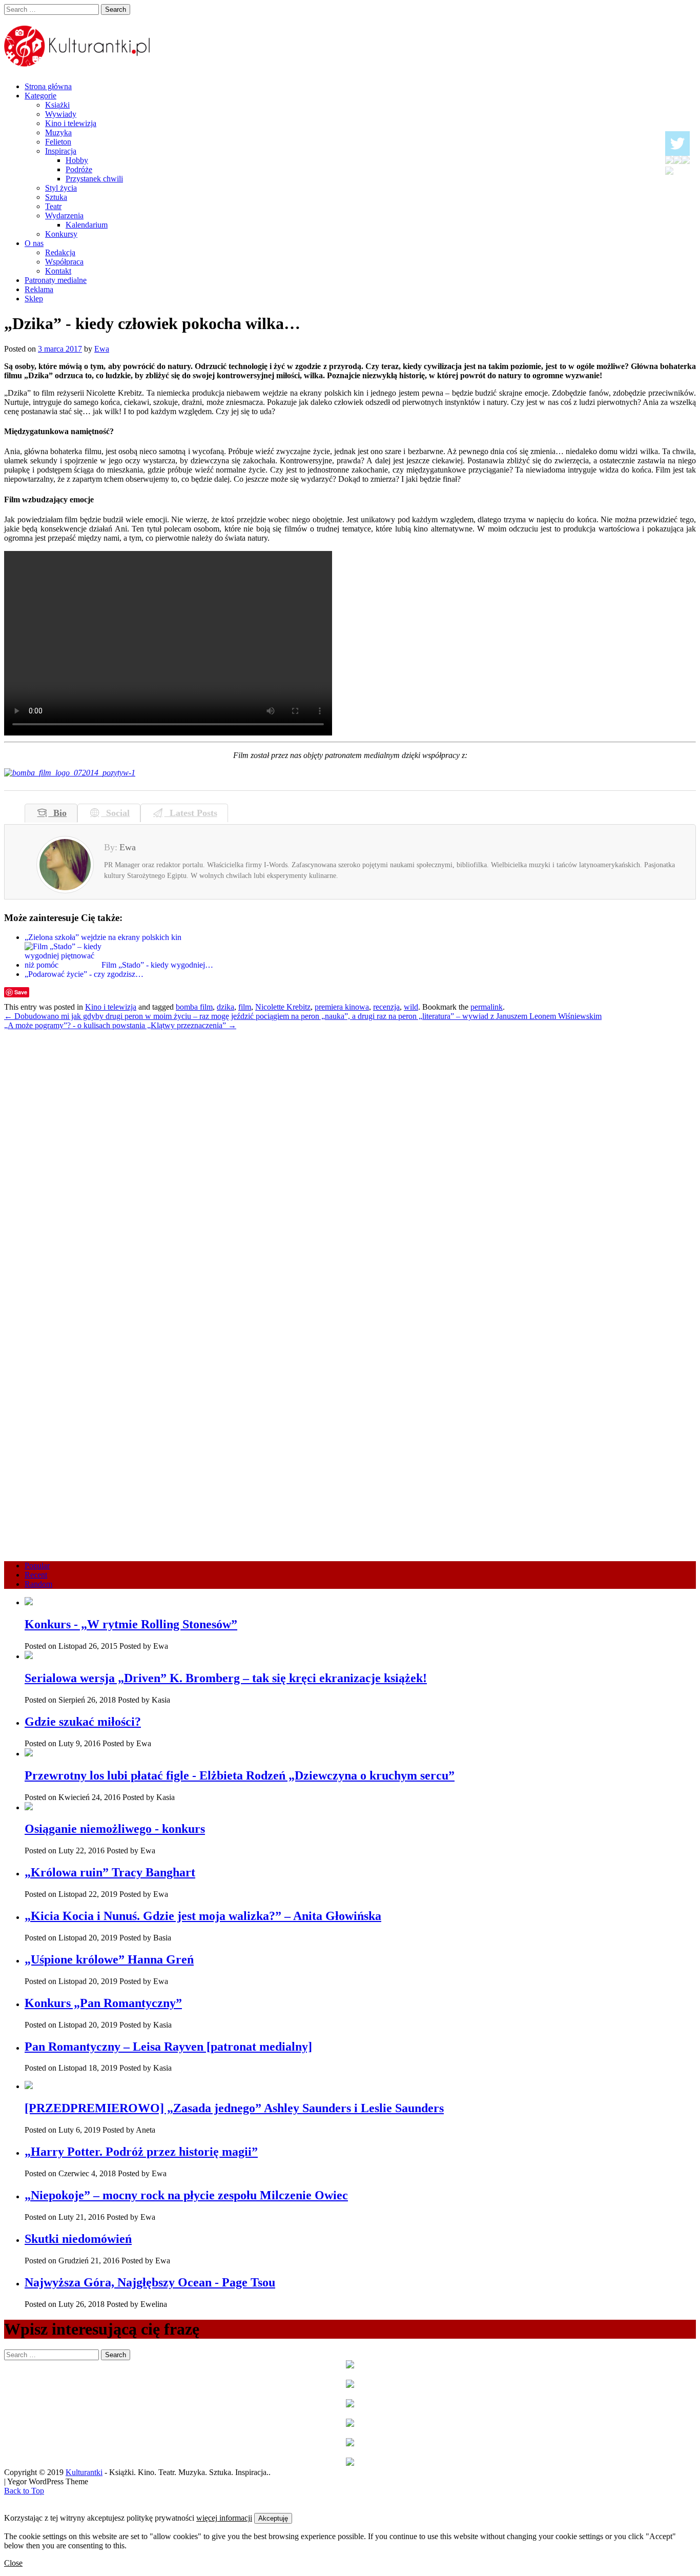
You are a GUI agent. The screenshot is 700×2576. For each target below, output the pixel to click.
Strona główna (48, 86)
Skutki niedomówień (78, 2239)
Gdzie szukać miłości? (83, 1722)
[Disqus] (350, 1158)
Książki (57, 105)
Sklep (34, 299)
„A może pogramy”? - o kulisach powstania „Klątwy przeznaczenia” (120, 1025)
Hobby (77, 160)
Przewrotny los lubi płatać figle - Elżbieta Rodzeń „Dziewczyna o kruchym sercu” (240, 1775)
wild (411, 1007)
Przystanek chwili (94, 179)
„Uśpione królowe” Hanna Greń (109, 1959)
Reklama (39, 289)
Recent (36, 1575)
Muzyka (58, 132)
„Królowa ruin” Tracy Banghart (110, 1872)
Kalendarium (87, 225)
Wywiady (61, 114)
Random (38, 1584)
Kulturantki (84, 2472)
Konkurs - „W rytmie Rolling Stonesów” (131, 1624)
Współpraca (64, 262)
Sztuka (56, 197)
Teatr (53, 206)
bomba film (194, 1007)
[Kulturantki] (78, 61)
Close (13, 2563)
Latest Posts (191, 813)
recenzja (386, 1007)
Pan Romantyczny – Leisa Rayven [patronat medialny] (168, 2047)
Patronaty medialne (56, 280)
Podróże (79, 169)
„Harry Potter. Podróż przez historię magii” (141, 2152)
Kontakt (58, 271)
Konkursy (61, 234)
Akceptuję (273, 2518)
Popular (37, 1566)
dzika (225, 1007)
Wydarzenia (64, 216)
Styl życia (61, 188)
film (245, 1007)
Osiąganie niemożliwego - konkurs (115, 1829)
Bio (57, 813)
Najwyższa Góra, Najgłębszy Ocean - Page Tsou (150, 2282)
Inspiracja (61, 151)
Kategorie (40, 96)
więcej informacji (224, 2518)
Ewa (102, 349)
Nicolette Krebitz (283, 1007)
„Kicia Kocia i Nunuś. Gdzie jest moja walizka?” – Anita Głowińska (203, 1916)
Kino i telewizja (71, 123)
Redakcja (60, 252)
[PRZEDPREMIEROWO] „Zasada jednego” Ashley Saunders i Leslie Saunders (234, 2108)
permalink (487, 1007)
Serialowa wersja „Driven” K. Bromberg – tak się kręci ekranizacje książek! (226, 1678)
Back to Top (24, 2491)
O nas (34, 243)
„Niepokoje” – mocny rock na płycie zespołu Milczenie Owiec (186, 2195)
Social (115, 813)
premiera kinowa (342, 1007)
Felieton (58, 142)
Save (21, 992)
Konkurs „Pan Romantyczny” (103, 2003)
